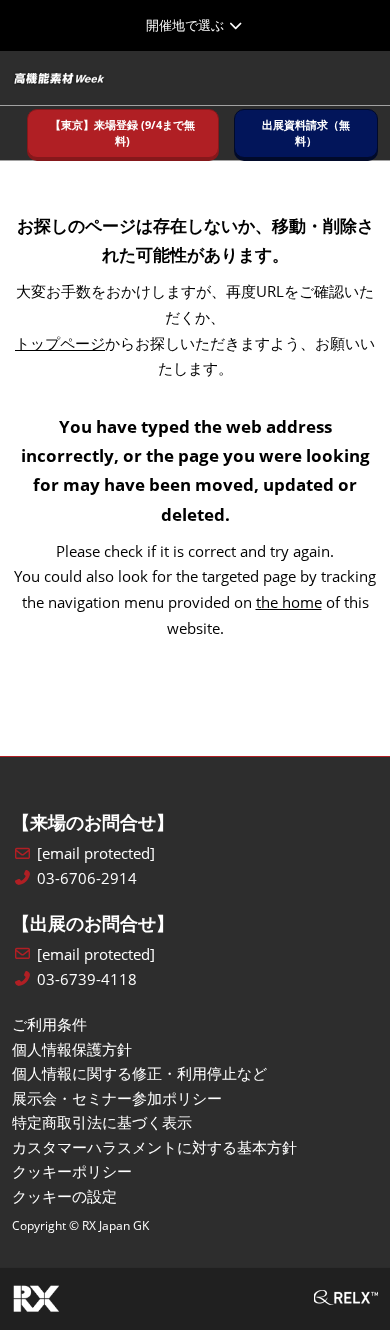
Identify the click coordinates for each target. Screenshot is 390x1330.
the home (289, 602)
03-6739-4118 (87, 979)
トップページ (60, 343)
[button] (123, 133)
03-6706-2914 (87, 878)
